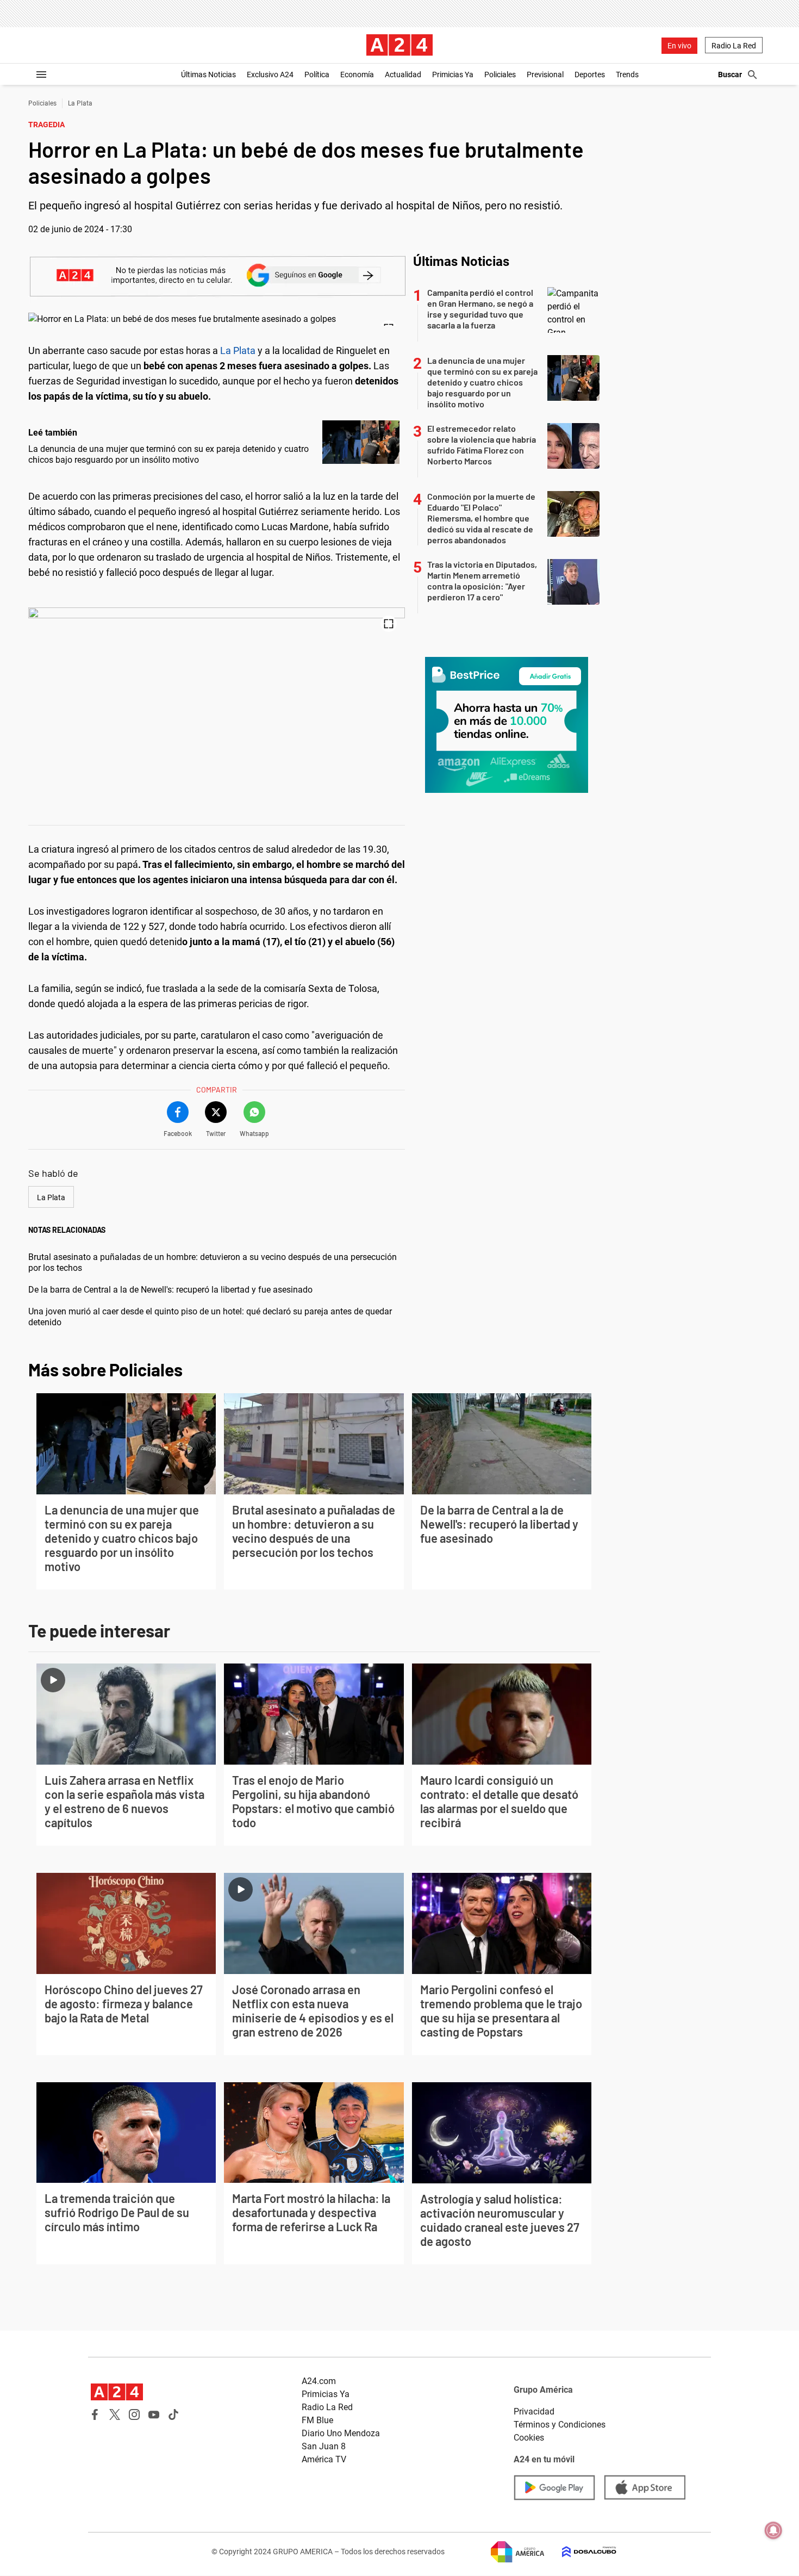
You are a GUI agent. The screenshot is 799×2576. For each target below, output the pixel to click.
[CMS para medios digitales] (580, 2552)
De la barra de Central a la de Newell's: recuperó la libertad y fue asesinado (170, 1290)
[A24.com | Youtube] (154, 2414)
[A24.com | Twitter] (115, 2414)
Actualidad (403, 75)
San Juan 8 (324, 2446)
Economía (357, 75)
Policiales (500, 75)
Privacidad (534, 2411)
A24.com (319, 2381)
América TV (324, 2459)
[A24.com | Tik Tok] (173, 2414)
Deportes (590, 75)
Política (317, 75)
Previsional (545, 75)
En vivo (679, 46)
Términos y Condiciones (560, 2425)
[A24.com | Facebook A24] (95, 2414)
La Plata (80, 103)
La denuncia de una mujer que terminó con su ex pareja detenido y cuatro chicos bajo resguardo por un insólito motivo (168, 454)
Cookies (529, 2438)
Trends (627, 75)
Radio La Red (734, 46)
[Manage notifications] (773, 2530)
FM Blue (317, 2420)
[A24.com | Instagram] (134, 2414)
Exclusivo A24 (270, 75)
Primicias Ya (453, 75)
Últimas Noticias (208, 75)
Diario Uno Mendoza (341, 2433)
